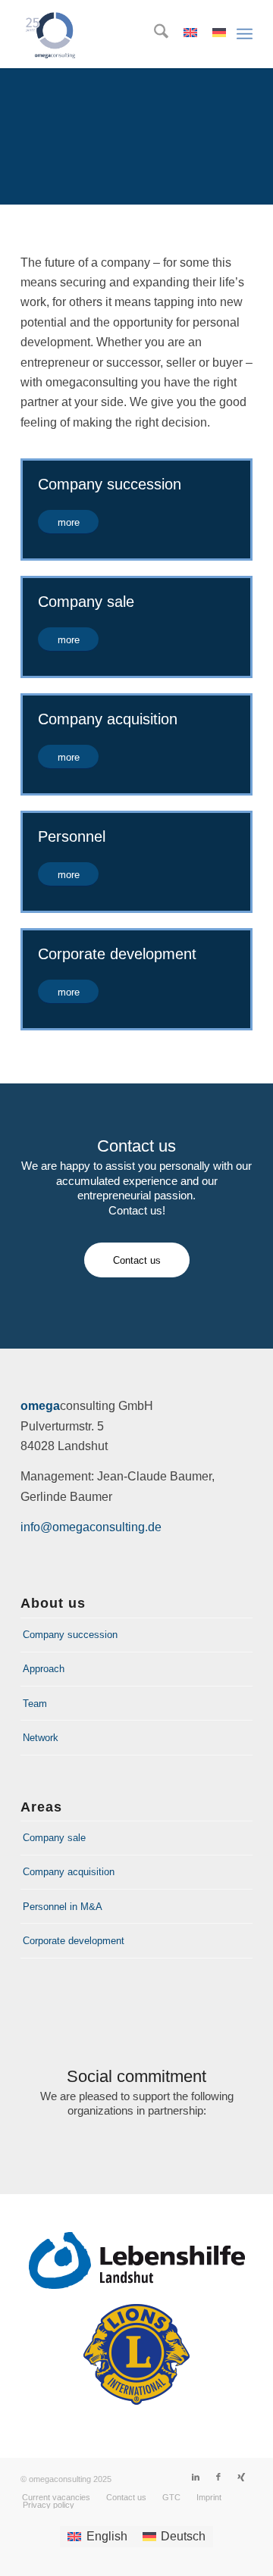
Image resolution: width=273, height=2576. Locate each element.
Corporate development (74, 1941)
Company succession (70, 1635)
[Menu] (245, 34)
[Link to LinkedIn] (196, 2477)
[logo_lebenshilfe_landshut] (137, 2260)
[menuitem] (154, 34)
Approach (44, 1669)
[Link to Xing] (241, 2477)
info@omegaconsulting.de (91, 1527)
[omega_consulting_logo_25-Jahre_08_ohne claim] (113, 34)
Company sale (54, 1838)
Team (35, 1704)
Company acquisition (69, 1872)
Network (41, 1738)
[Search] (154, 34)
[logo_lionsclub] (136, 2354)
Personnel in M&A (63, 1907)
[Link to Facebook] (218, 2477)
